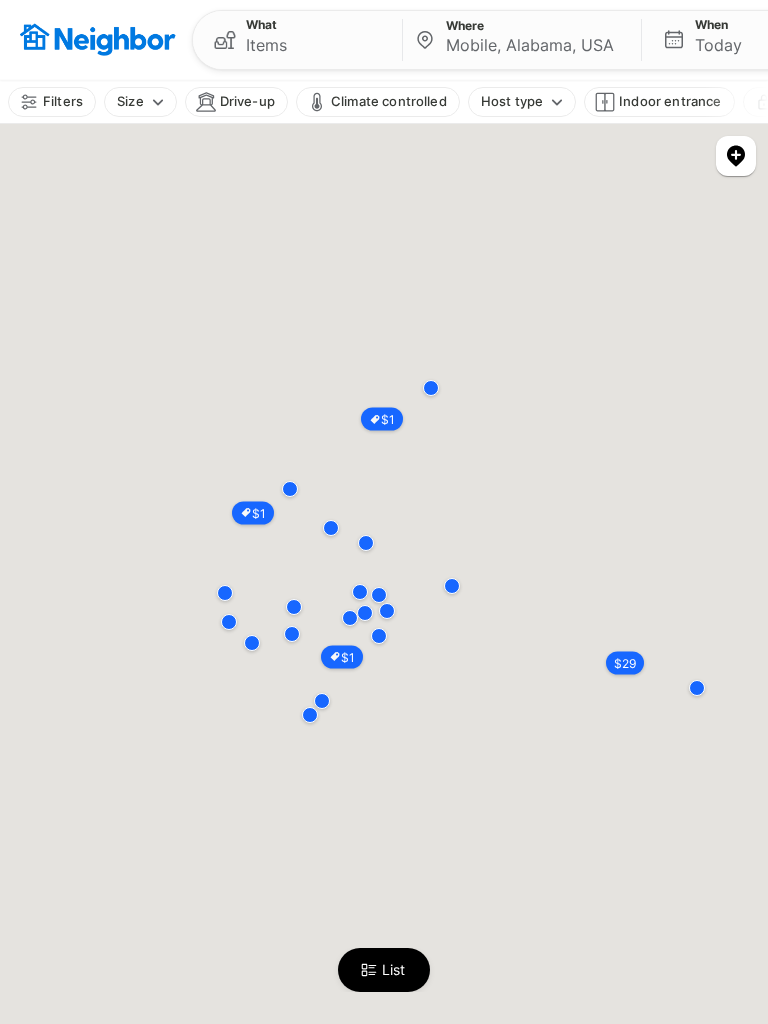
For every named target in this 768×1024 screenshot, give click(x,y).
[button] (297, 40)
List (393, 969)
